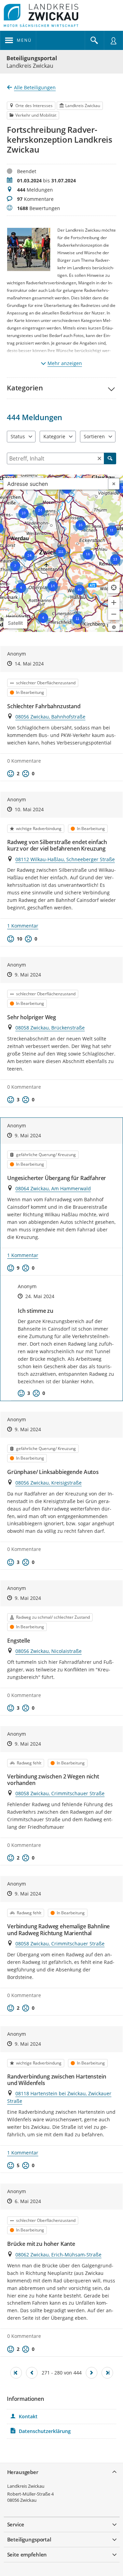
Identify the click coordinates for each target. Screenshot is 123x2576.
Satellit (15, 623)
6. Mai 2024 (28, 2201)
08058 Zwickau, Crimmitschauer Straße (60, 1793)
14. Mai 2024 (29, 664)
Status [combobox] (18, 436)
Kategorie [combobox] (54, 436)
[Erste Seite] (16, 2373)
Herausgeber (23, 2472)
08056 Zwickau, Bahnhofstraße (50, 717)
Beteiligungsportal (32, 58)
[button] (61, 388)
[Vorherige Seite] (32, 2373)
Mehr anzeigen (65, 363)
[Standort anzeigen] (114, 587)
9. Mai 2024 (28, 975)
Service (16, 2524)
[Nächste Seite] (92, 2373)
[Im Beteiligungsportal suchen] (94, 40)
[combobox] (56, 484)
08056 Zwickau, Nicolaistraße (49, 1651)
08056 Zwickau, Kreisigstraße (49, 1483)
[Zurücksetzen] (99, 458)
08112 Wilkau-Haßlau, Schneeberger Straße (65, 859)
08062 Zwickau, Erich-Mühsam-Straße (58, 2255)
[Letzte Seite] (107, 2373)
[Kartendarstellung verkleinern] (114, 614)
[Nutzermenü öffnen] (113, 40)
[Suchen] (110, 458)
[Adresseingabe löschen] (114, 484)
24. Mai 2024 (40, 1296)
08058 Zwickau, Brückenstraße (50, 1028)
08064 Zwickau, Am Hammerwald (53, 1188)
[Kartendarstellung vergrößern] (114, 603)
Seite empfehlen (27, 2554)
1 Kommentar (23, 926)
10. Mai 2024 (29, 809)
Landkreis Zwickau (26, 2486)
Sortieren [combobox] (94, 436)
